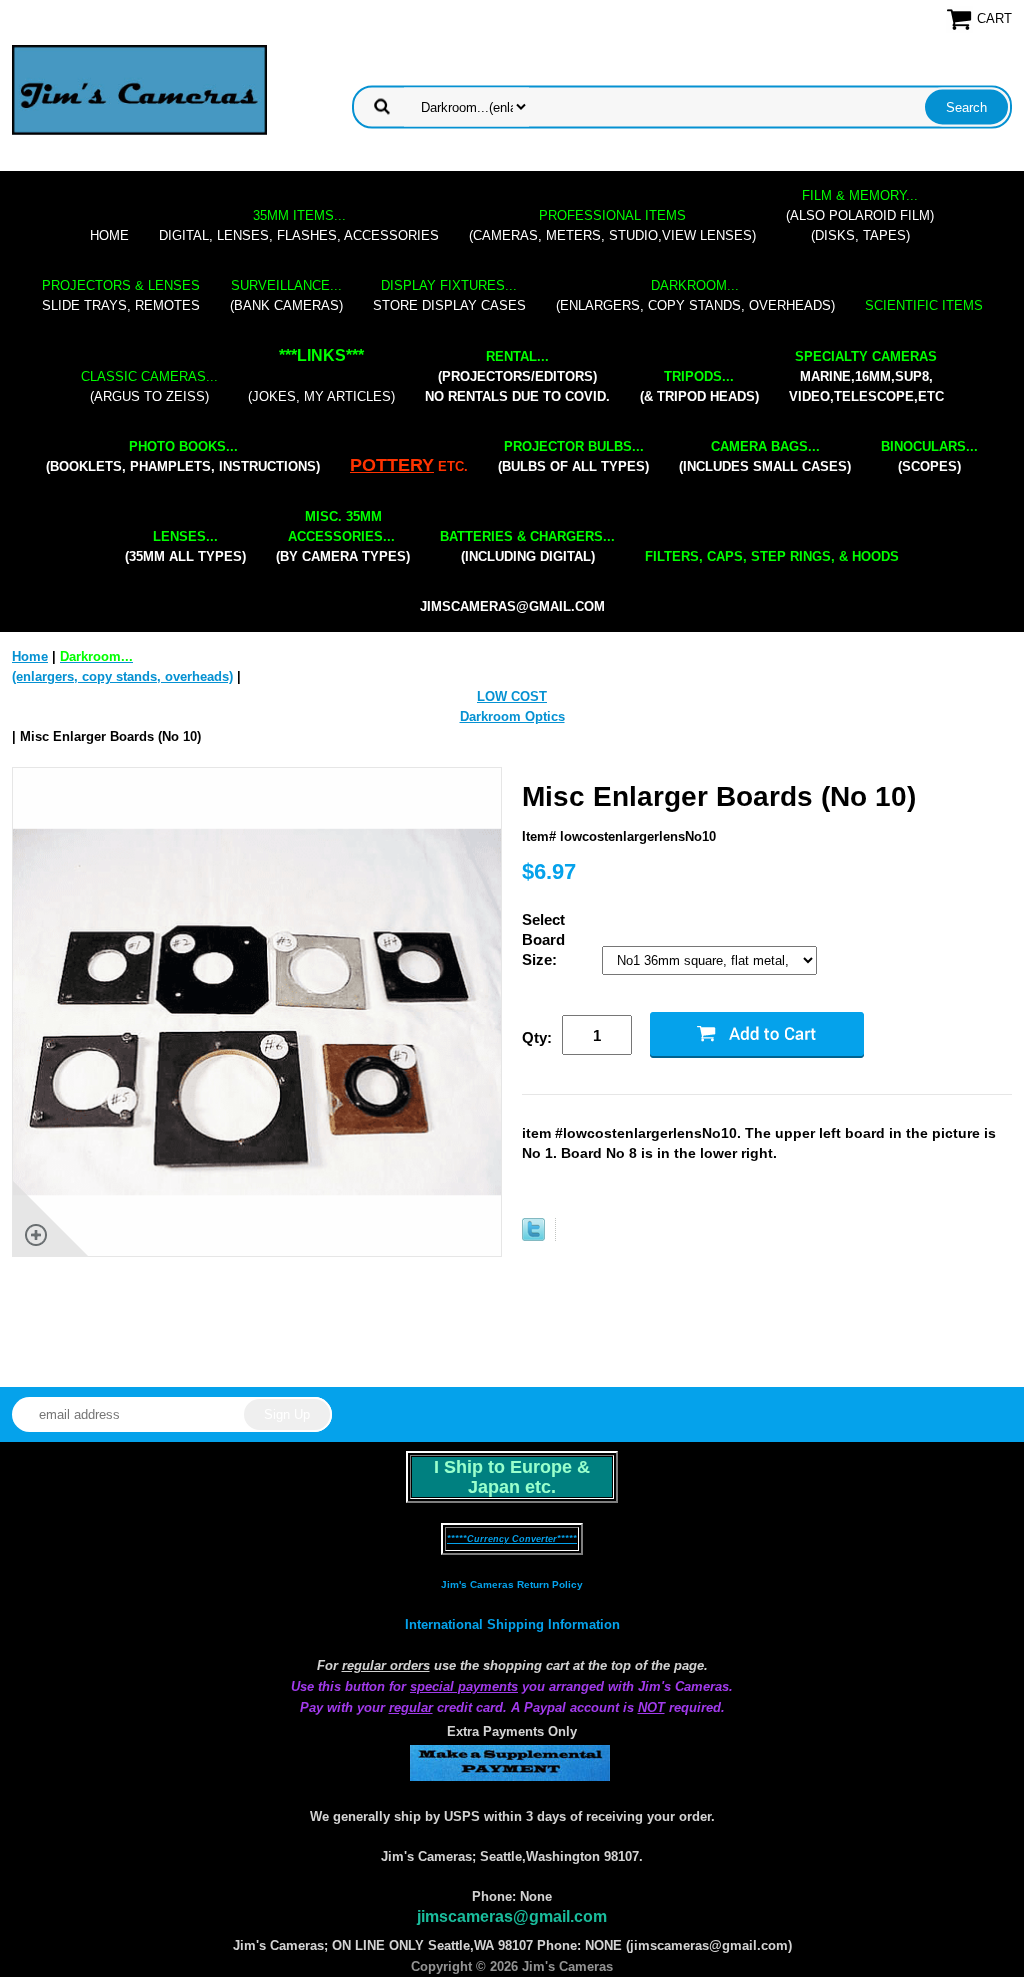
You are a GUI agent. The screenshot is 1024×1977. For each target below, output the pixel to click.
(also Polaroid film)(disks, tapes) (860, 215)
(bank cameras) (286, 295)
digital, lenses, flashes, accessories (299, 225)
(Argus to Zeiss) (149, 386)
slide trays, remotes (121, 295)
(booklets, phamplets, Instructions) (183, 456)
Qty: (537, 1037)
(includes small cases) (765, 456)
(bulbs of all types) (573, 456)
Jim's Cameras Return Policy (512, 1584)
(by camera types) (343, 536)
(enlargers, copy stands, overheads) (695, 295)
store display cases (449, 295)
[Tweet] (533, 1236)
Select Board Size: (543, 939)
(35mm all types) (185, 546)
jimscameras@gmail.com (512, 606)
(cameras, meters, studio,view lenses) (612, 225)
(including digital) (527, 546)
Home (109, 235)
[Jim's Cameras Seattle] (139, 89)
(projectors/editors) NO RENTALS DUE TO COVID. (517, 376)
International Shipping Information (512, 1624)
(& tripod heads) (699, 386)
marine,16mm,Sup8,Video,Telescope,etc (866, 376)
